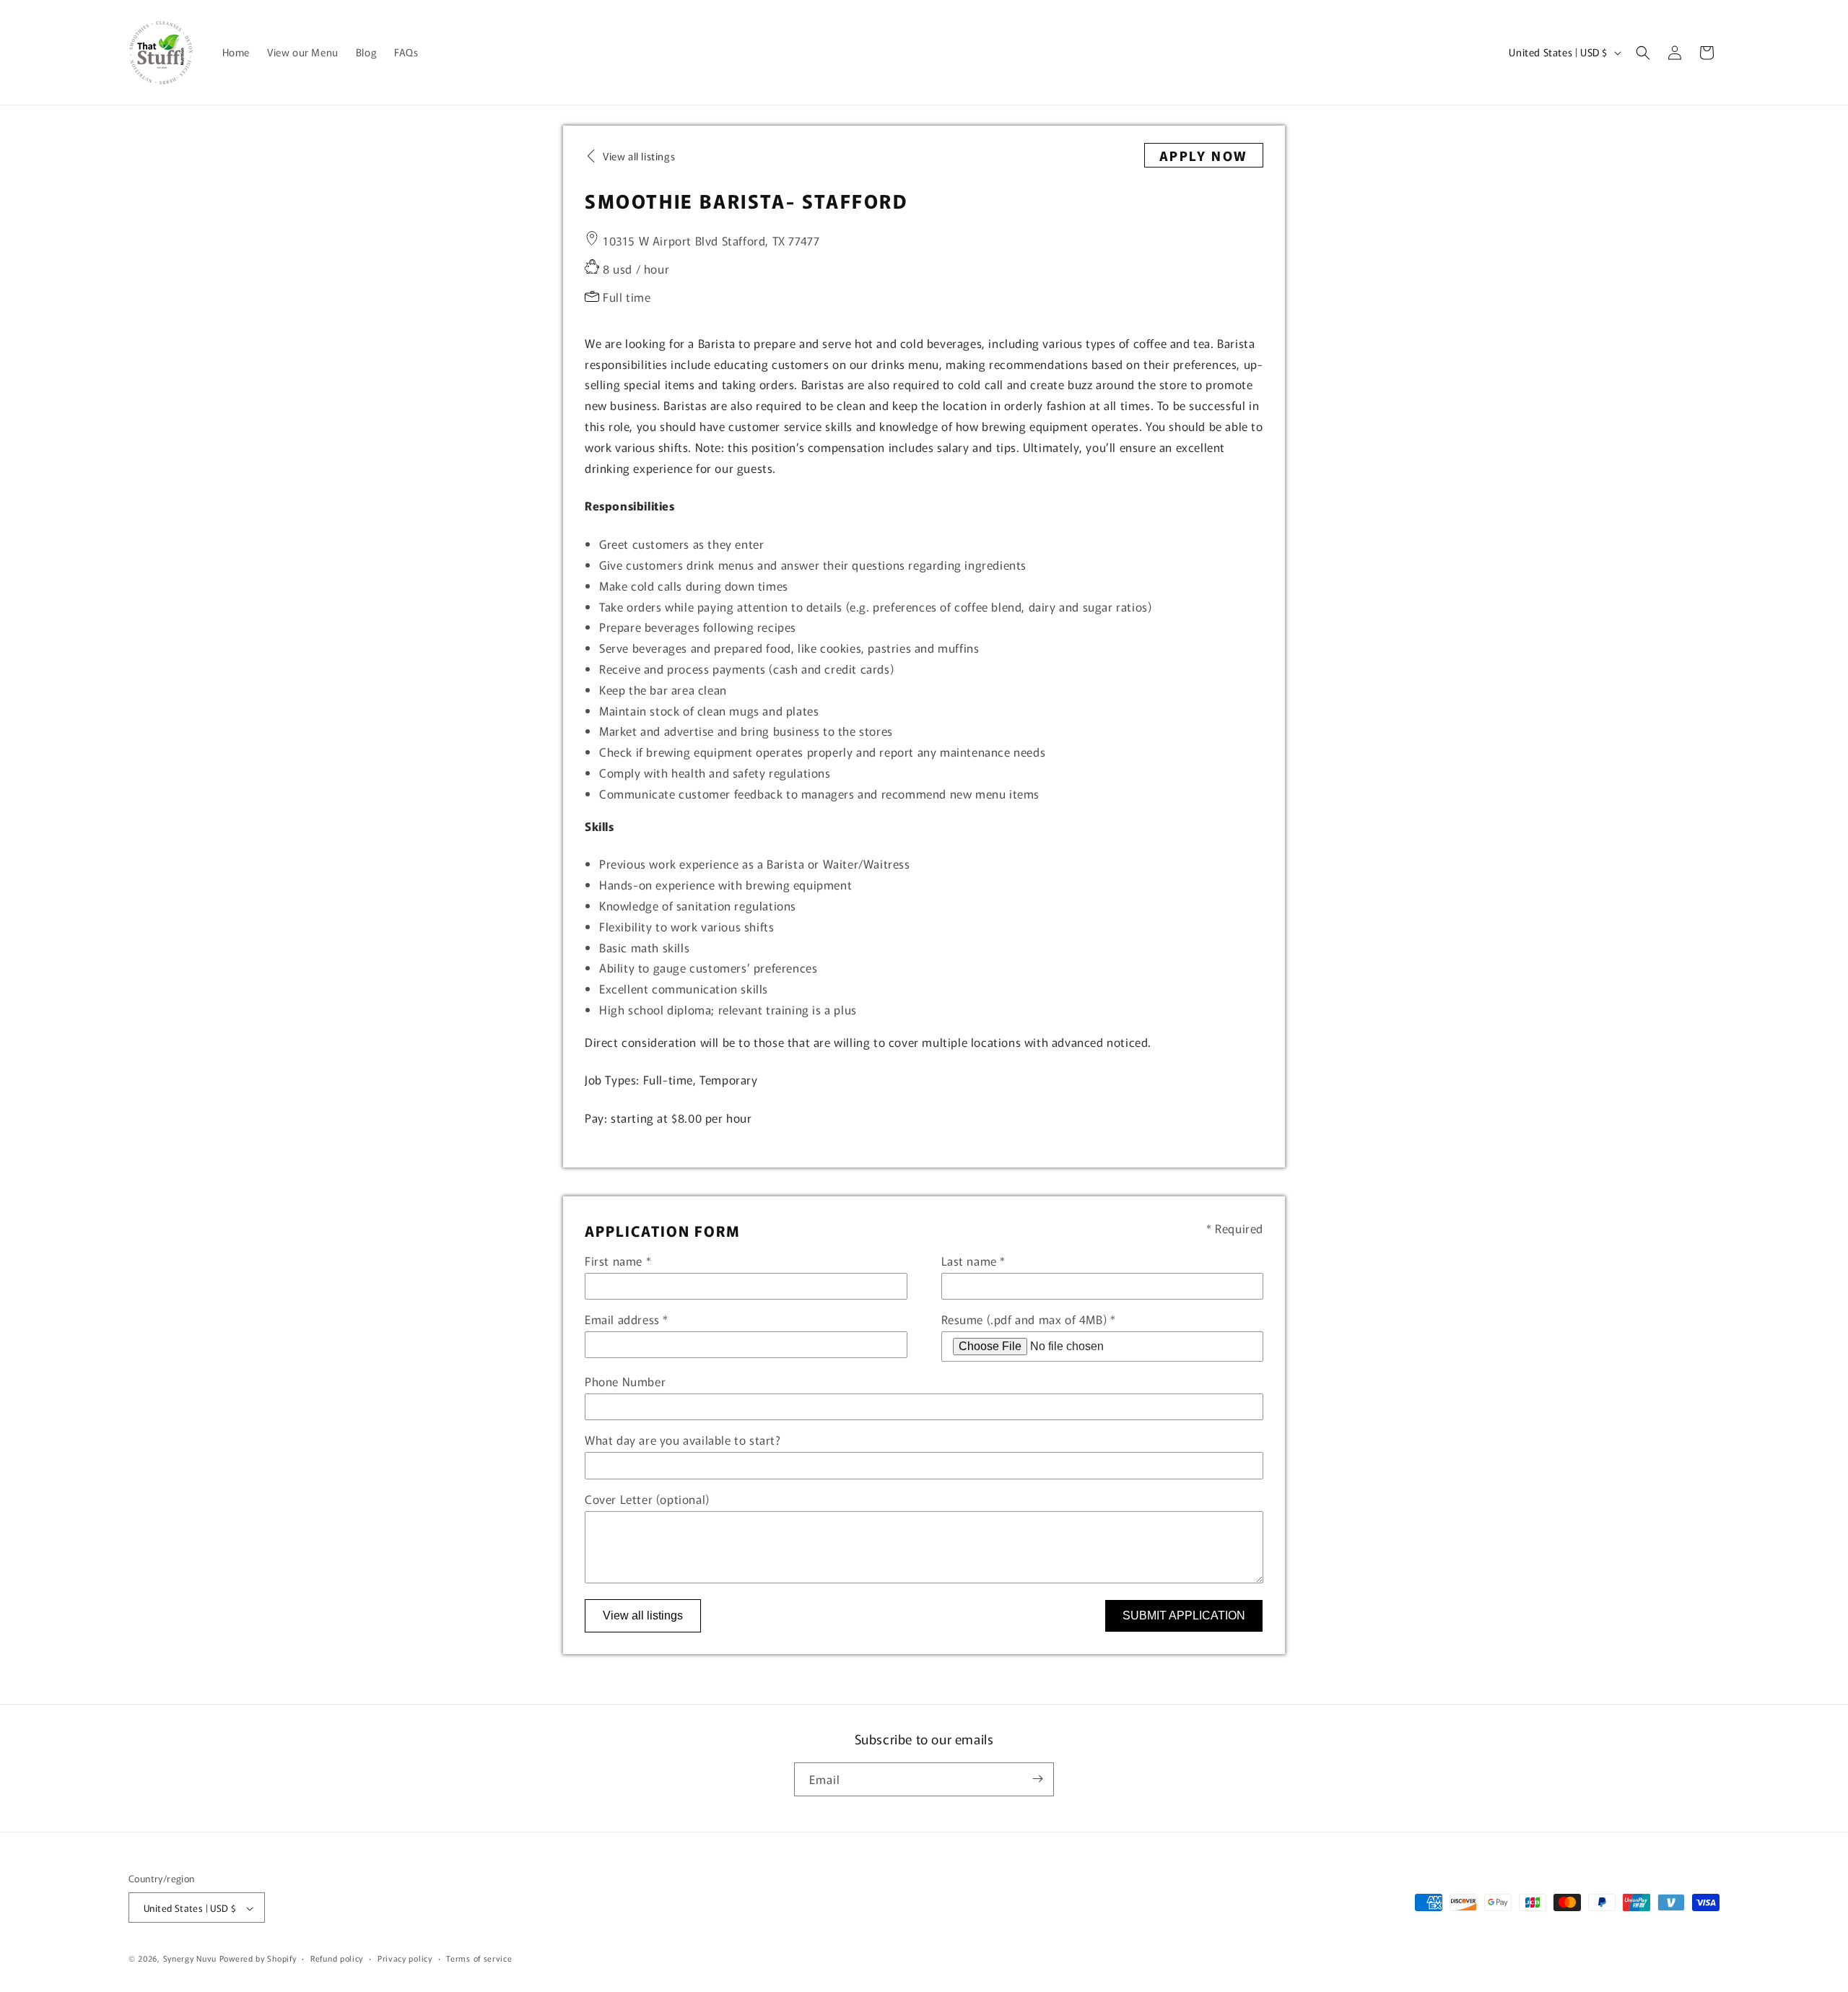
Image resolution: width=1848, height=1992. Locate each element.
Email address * (627, 1319)
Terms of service (479, 1958)
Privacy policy (405, 1958)
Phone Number (625, 1381)
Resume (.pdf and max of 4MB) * (1029, 1319)
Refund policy (337, 1958)
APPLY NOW (1204, 155)
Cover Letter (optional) (647, 1499)
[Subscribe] (1037, 1779)
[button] (1643, 53)
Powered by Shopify (258, 1959)
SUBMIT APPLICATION (1184, 1615)
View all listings (643, 1615)
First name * (618, 1261)
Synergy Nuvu (190, 1959)
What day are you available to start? (683, 1440)
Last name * (974, 1261)
